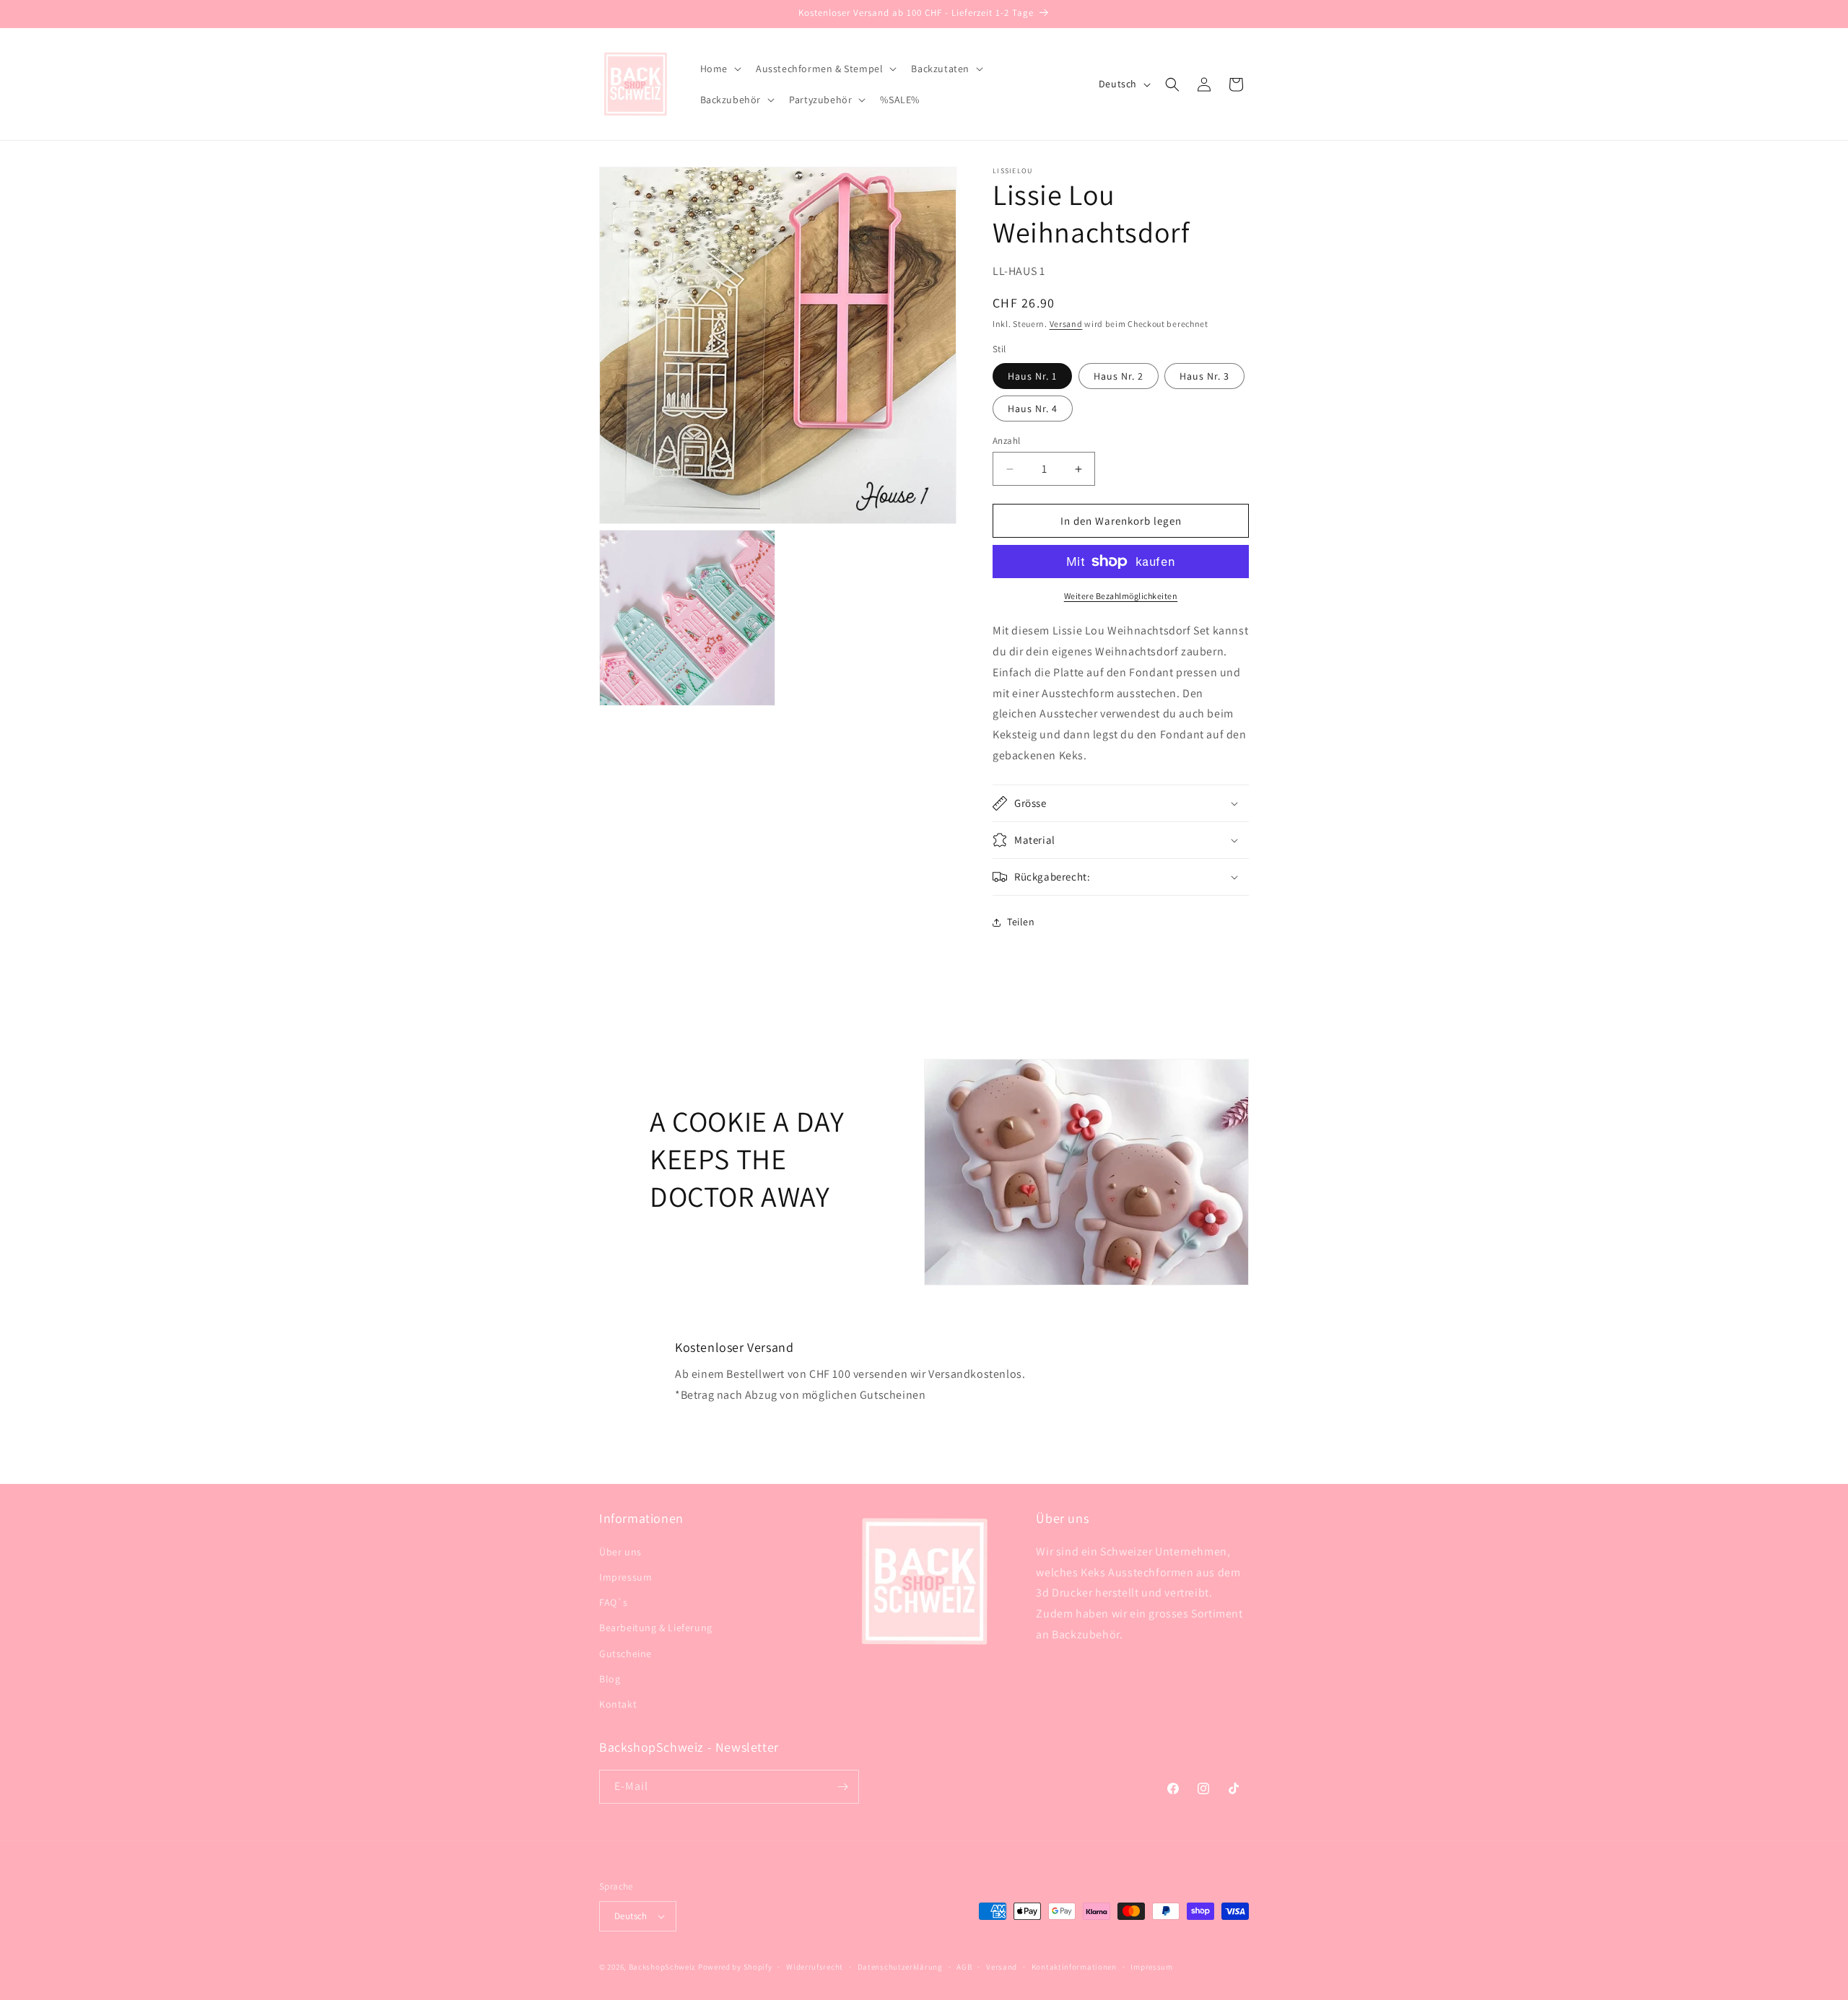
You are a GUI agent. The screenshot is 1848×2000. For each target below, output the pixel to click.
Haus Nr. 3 (1204, 376)
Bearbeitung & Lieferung (656, 1628)
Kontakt (618, 1704)
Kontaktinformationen (1074, 1967)
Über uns (620, 1552)
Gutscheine (626, 1654)
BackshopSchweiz (663, 1967)
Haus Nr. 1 (1032, 376)
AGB (964, 1967)
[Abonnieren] (842, 1787)
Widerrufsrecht (815, 1967)
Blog (610, 1679)
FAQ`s (614, 1602)
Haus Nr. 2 (1119, 376)
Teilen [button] (1021, 922)
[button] (719, 69)
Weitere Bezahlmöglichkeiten (1121, 596)
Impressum (626, 1577)
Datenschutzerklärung (900, 1967)
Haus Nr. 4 (1033, 409)
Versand (1066, 324)
